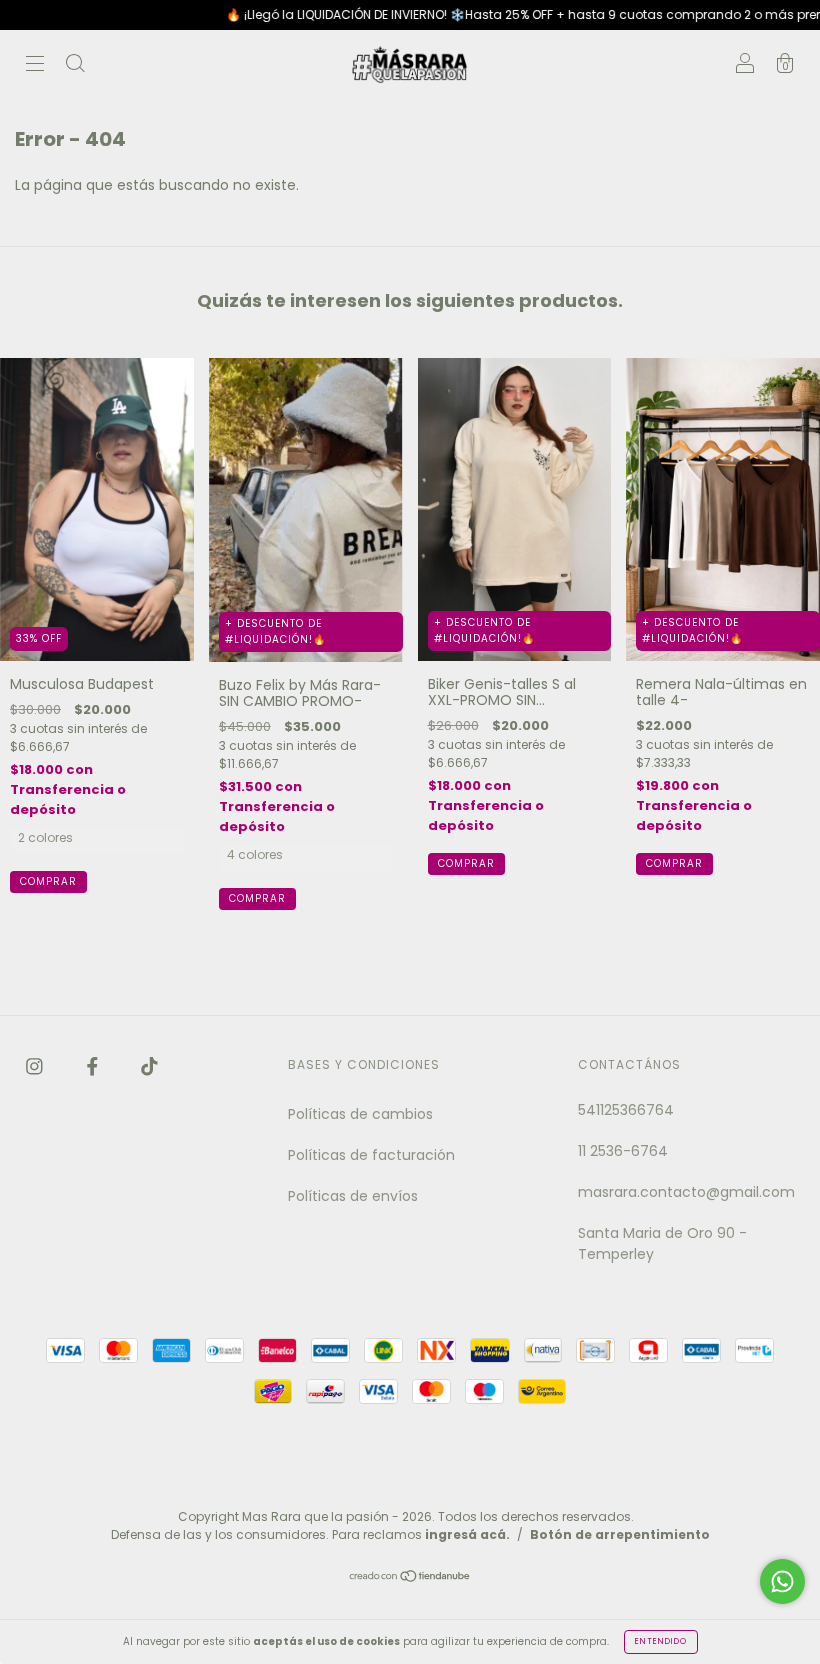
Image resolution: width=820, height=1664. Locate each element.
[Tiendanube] (410, 1578)
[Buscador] (75, 66)
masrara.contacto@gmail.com (686, 1192)
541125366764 (626, 1110)
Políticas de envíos (353, 1196)
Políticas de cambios (360, 1114)
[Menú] (35, 66)
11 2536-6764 (623, 1151)
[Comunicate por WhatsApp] (782, 1581)
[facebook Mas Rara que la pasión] (94, 1066)
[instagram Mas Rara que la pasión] (36, 1066)
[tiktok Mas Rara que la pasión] (149, 1066)
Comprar (48, 881)
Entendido (661, 1641)
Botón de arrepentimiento (620, 1534)
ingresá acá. (467, 1534)
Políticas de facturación (371, 1155)
